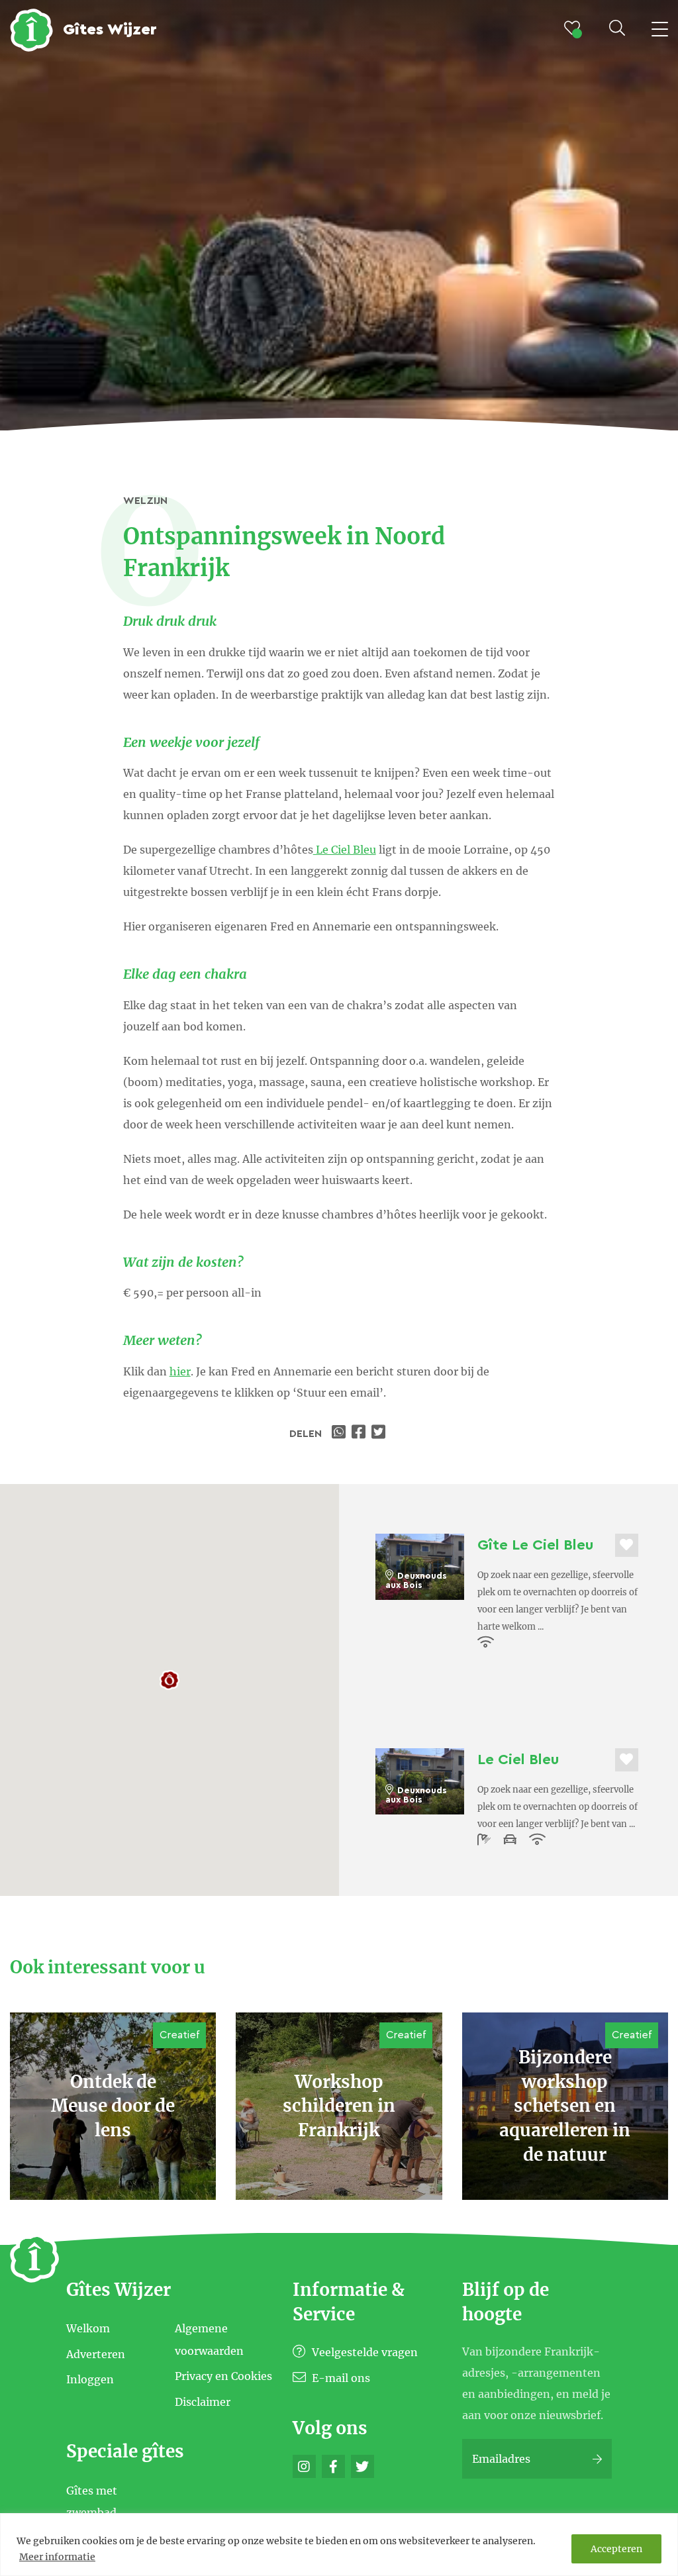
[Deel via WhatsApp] (340, 1434)
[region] (339, 2545)
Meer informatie (57, 2557)
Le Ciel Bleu (345, 850)
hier (180, 1371)
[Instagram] (304, 2466)
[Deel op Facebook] (360, 1434)
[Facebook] (333, 2466)
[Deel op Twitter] (380, 1434)
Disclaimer (203, 2401)
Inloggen (90, 2379)
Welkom (88, 2328)
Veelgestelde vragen (363, 2352)
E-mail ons (340, 2378)
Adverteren (96, 2353)
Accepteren (616, 2549)
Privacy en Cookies (223, 2376)
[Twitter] (363, 2466)
